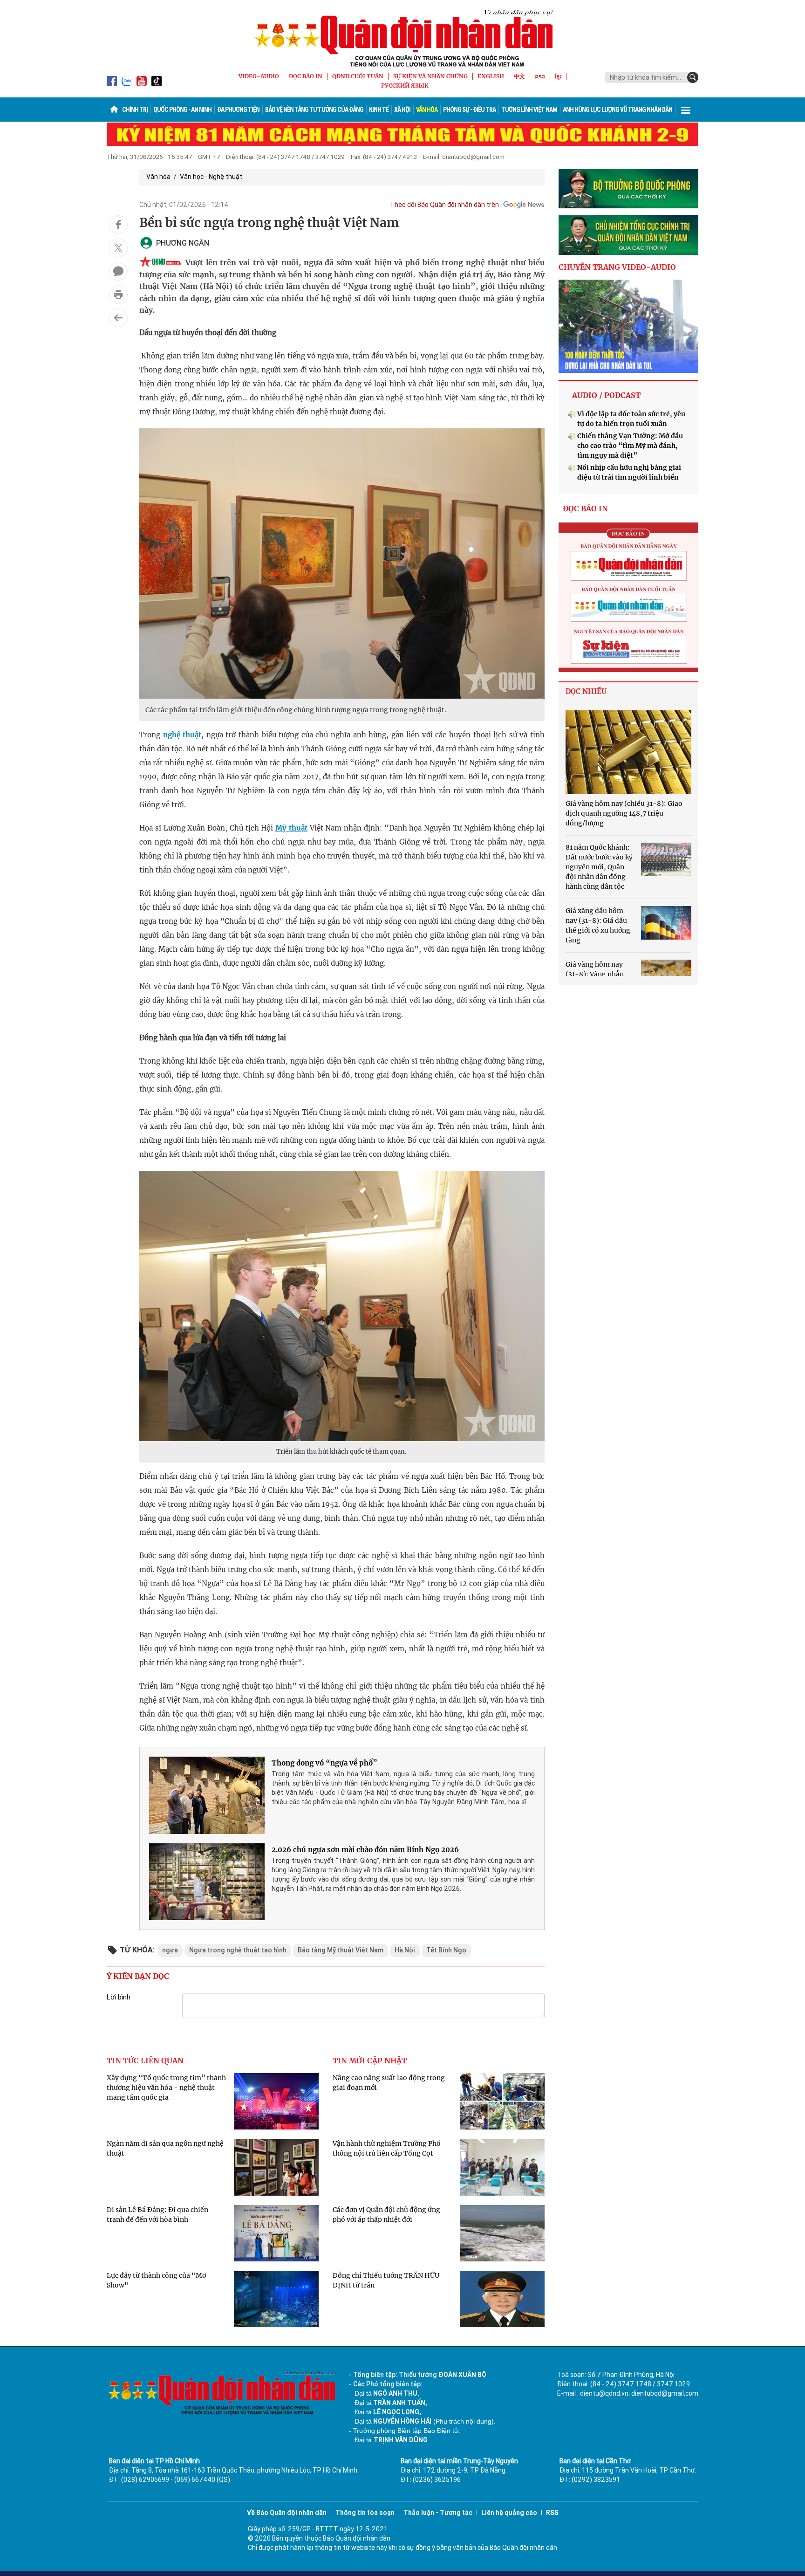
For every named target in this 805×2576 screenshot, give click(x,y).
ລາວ (540, 76)
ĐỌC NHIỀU (586, 691)
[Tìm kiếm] (693, 77)
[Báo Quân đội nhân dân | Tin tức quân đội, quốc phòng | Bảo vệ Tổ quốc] (402, 38)
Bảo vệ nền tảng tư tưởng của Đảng (314, 110)
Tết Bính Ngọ (446, 1950)
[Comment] (118, 271)
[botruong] (628, 189)
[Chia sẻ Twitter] (118, 248)
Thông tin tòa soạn (365, 2513)
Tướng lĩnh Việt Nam (529, 110)
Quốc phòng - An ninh (182, 110)
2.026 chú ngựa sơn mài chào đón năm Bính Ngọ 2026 (365, 1850)
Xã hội (402, 110)
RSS (552, 2513)
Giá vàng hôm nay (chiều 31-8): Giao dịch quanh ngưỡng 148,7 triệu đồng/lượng (624, 813)
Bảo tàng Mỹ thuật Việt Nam (341, 1950)
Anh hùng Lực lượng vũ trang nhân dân (617, 110)
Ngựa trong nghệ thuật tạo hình (238, 1950)
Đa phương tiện (238, 110)
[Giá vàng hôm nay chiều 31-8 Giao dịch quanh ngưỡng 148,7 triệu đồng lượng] (628, 752)
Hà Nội (405, 1950)
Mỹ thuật (291, 828)
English (491, 76)
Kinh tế (379, 110)
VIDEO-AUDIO (259, 76)
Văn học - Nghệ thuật (211, 177)
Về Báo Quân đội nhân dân (287, 2513)
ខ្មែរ (558, 76)
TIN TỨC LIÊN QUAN (145, 2061)
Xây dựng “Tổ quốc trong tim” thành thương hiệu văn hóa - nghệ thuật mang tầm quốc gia (166, 2088)
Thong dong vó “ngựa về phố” (324, 1763)
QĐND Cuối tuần (358, 76)
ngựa (170, 1950)
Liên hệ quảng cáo (509, 2513)
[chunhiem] (628, 235)
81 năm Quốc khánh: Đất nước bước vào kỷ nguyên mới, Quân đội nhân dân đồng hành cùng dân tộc (599, 867)
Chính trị (135, 110)
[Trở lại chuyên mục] (118, 318)
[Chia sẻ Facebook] (118, 225)
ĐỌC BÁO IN (306, 76)
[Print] (118, 295)
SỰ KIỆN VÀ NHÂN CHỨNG (430, 76)
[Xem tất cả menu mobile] (686, 110)
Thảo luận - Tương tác (438, 2513)
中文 (519, 76)
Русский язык (405, 86)
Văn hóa (427, 110)
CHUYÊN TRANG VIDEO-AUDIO (617, 267)
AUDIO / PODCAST (606, 395)
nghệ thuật (182, 735)
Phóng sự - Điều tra (469, 110)
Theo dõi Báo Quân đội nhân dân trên (444, 205)
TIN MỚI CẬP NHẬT (370, 2061)
